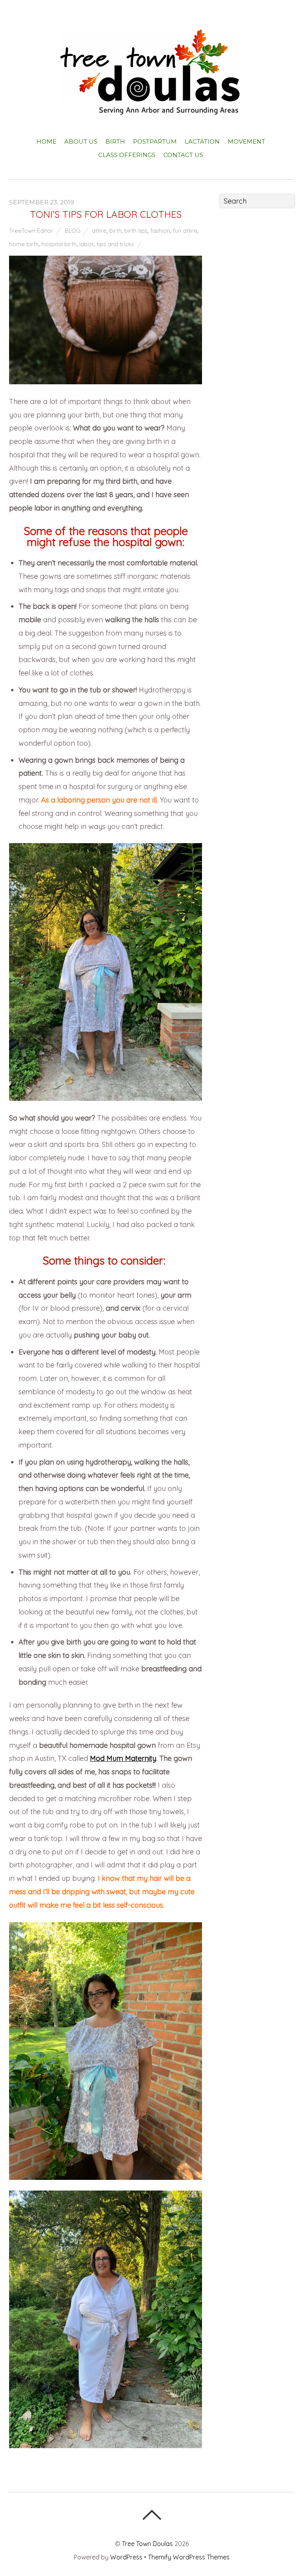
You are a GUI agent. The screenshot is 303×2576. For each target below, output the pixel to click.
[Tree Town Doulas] (152, 108)
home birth (24, 244)
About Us (81, 141)
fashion (160, 231)
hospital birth (59, 244)
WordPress (126, 2557)
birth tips (136, 231)
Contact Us (183, 155)
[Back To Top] (152, 2515)
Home (46, 141)
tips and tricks (115, 244)
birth (115, 231)
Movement (246, 141)
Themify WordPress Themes (189, 2557)
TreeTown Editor (31, 231)
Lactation (202, 141)
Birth (115, 141)
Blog (73, 231)
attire (99, 231)
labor (87, 244)
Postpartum (155, 141)
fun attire (185, 231)
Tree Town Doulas (147, 2544)
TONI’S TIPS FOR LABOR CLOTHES (106, 214)
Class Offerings (127, 155)
